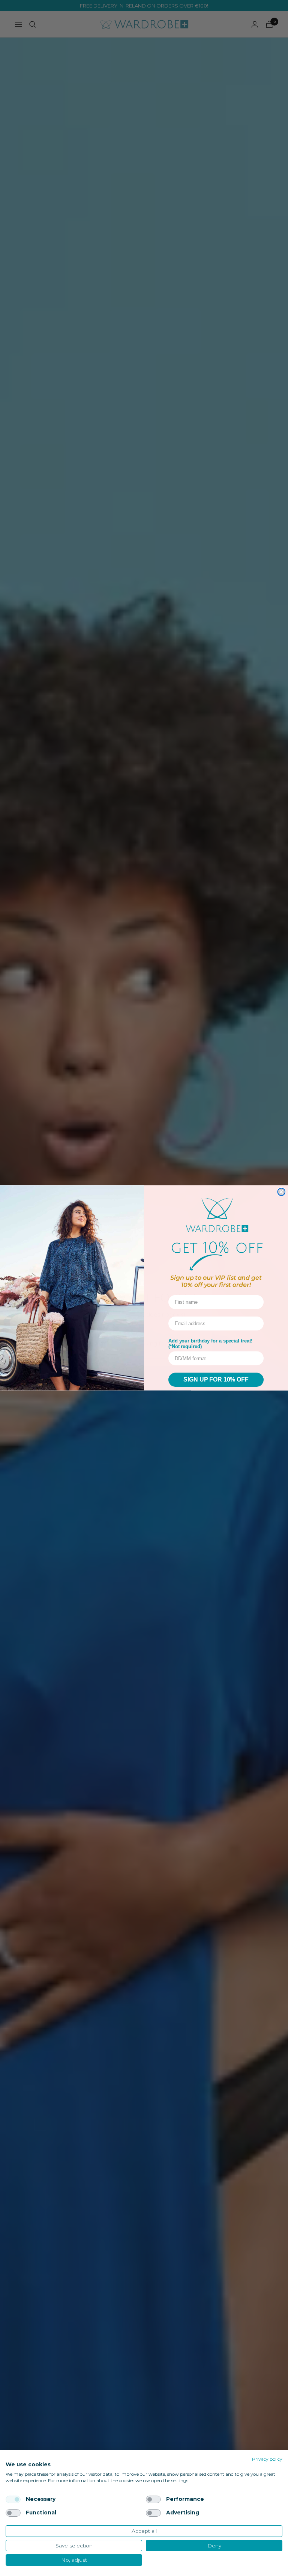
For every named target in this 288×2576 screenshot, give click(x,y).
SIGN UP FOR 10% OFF (216, 1380)
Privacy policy (267, 2459)
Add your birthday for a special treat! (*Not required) (210, 1344)
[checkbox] (13, 2499)
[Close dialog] (281, 1192)
